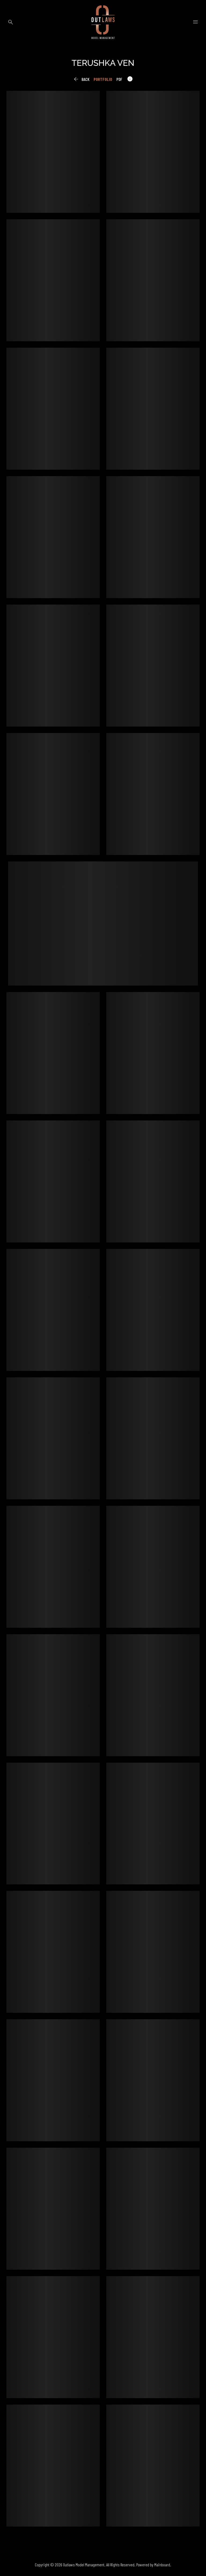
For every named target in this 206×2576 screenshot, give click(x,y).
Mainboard (162, 2565)
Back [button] (81, 79)
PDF (119, 79)
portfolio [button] (103, 79)
